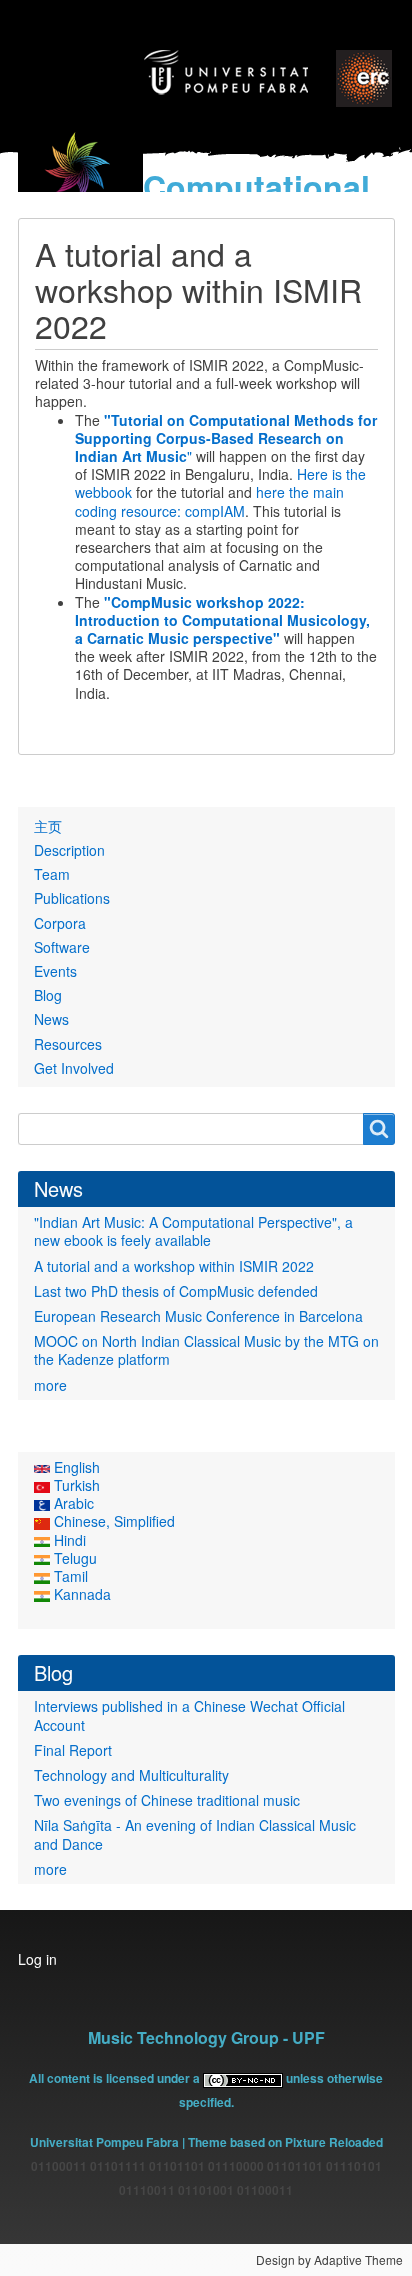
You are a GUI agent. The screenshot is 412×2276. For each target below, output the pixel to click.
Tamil (69, 1576)
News (51, 1019)
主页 (48, 826)
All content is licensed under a (116, 2078)
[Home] (81, 178)
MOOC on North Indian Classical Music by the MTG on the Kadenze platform (206, 1350)
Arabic (72, 1503)
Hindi (68, 1540)
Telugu (73, 1558)
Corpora (60, 923)
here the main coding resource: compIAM (209, 501)
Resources (68, 1044)
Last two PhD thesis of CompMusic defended (176, 1291)
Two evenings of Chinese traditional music (167, 1800)
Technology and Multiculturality (131, 1775)
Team (52, 874)
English (75, 1467)
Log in (37, 1959)
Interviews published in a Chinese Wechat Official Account (189, 1715)
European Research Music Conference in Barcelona (198, 1316)
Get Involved (74, 1068)
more (50, 1385)
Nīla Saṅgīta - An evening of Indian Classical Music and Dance (195, 1834)
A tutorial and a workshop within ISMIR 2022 (174, 1266)
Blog (48, 995)
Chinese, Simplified (112, 1521)
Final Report (73, 1750)
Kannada (80, 1594)
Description (69, 850)
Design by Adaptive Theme (329, 2259)
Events (55, 971)
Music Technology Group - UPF (206, 2037)
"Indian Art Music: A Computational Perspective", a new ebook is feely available (193, 1231)
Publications (72, 898)
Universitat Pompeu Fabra (104, 2142)
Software (62, 947)
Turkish (75, 1485)
